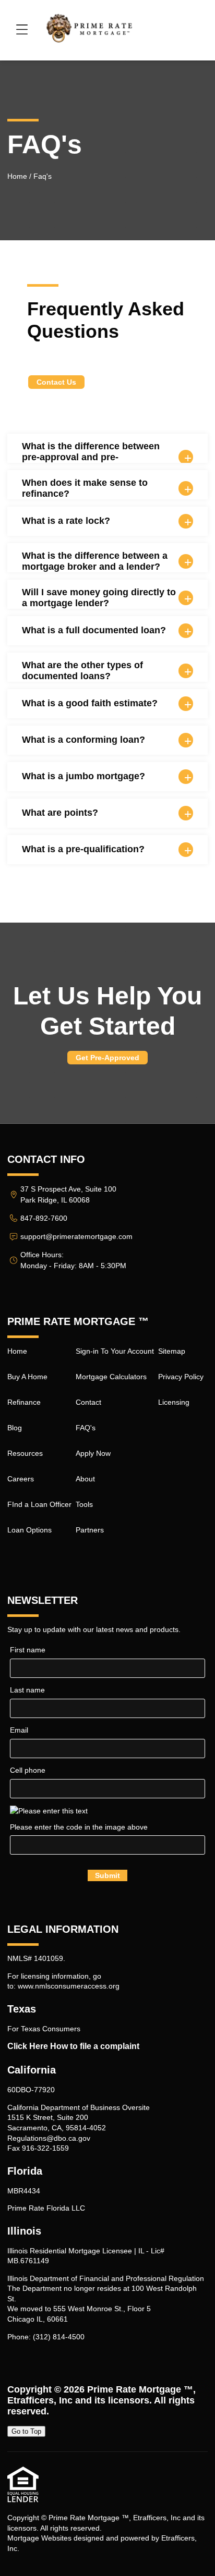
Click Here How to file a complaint (73, 2046)
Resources (25, 1453)
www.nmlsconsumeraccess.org (69, 1986)
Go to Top (26, 2431)
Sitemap (172, 1351)
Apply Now (93, 1453)
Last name (27, 1690)
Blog (15, 1428)
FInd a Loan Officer (39, 1504)
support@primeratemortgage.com (76, 1236)
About (85, 1479)
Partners (90, 1530)
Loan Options (29, 1530)
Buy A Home (27, 1377)
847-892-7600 (44, 1218)
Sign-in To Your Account (115, 1351)
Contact (88, 1402)
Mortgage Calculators (111, 1377)
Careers (21, 1479)
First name (28, 1650)
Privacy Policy (181, 1377)
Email (19, 1730)
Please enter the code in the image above (79, 1827)
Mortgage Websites (39, 2538)
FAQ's (86, 1428)
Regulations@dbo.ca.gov (49, 2138)
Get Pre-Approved (107, 1058)
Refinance (24, 1402)
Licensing (174, 1402)
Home (17, 176)
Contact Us (56, 382)
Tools (84, 1504)
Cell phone (28, 1770)
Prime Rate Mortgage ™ (140, 2389)
